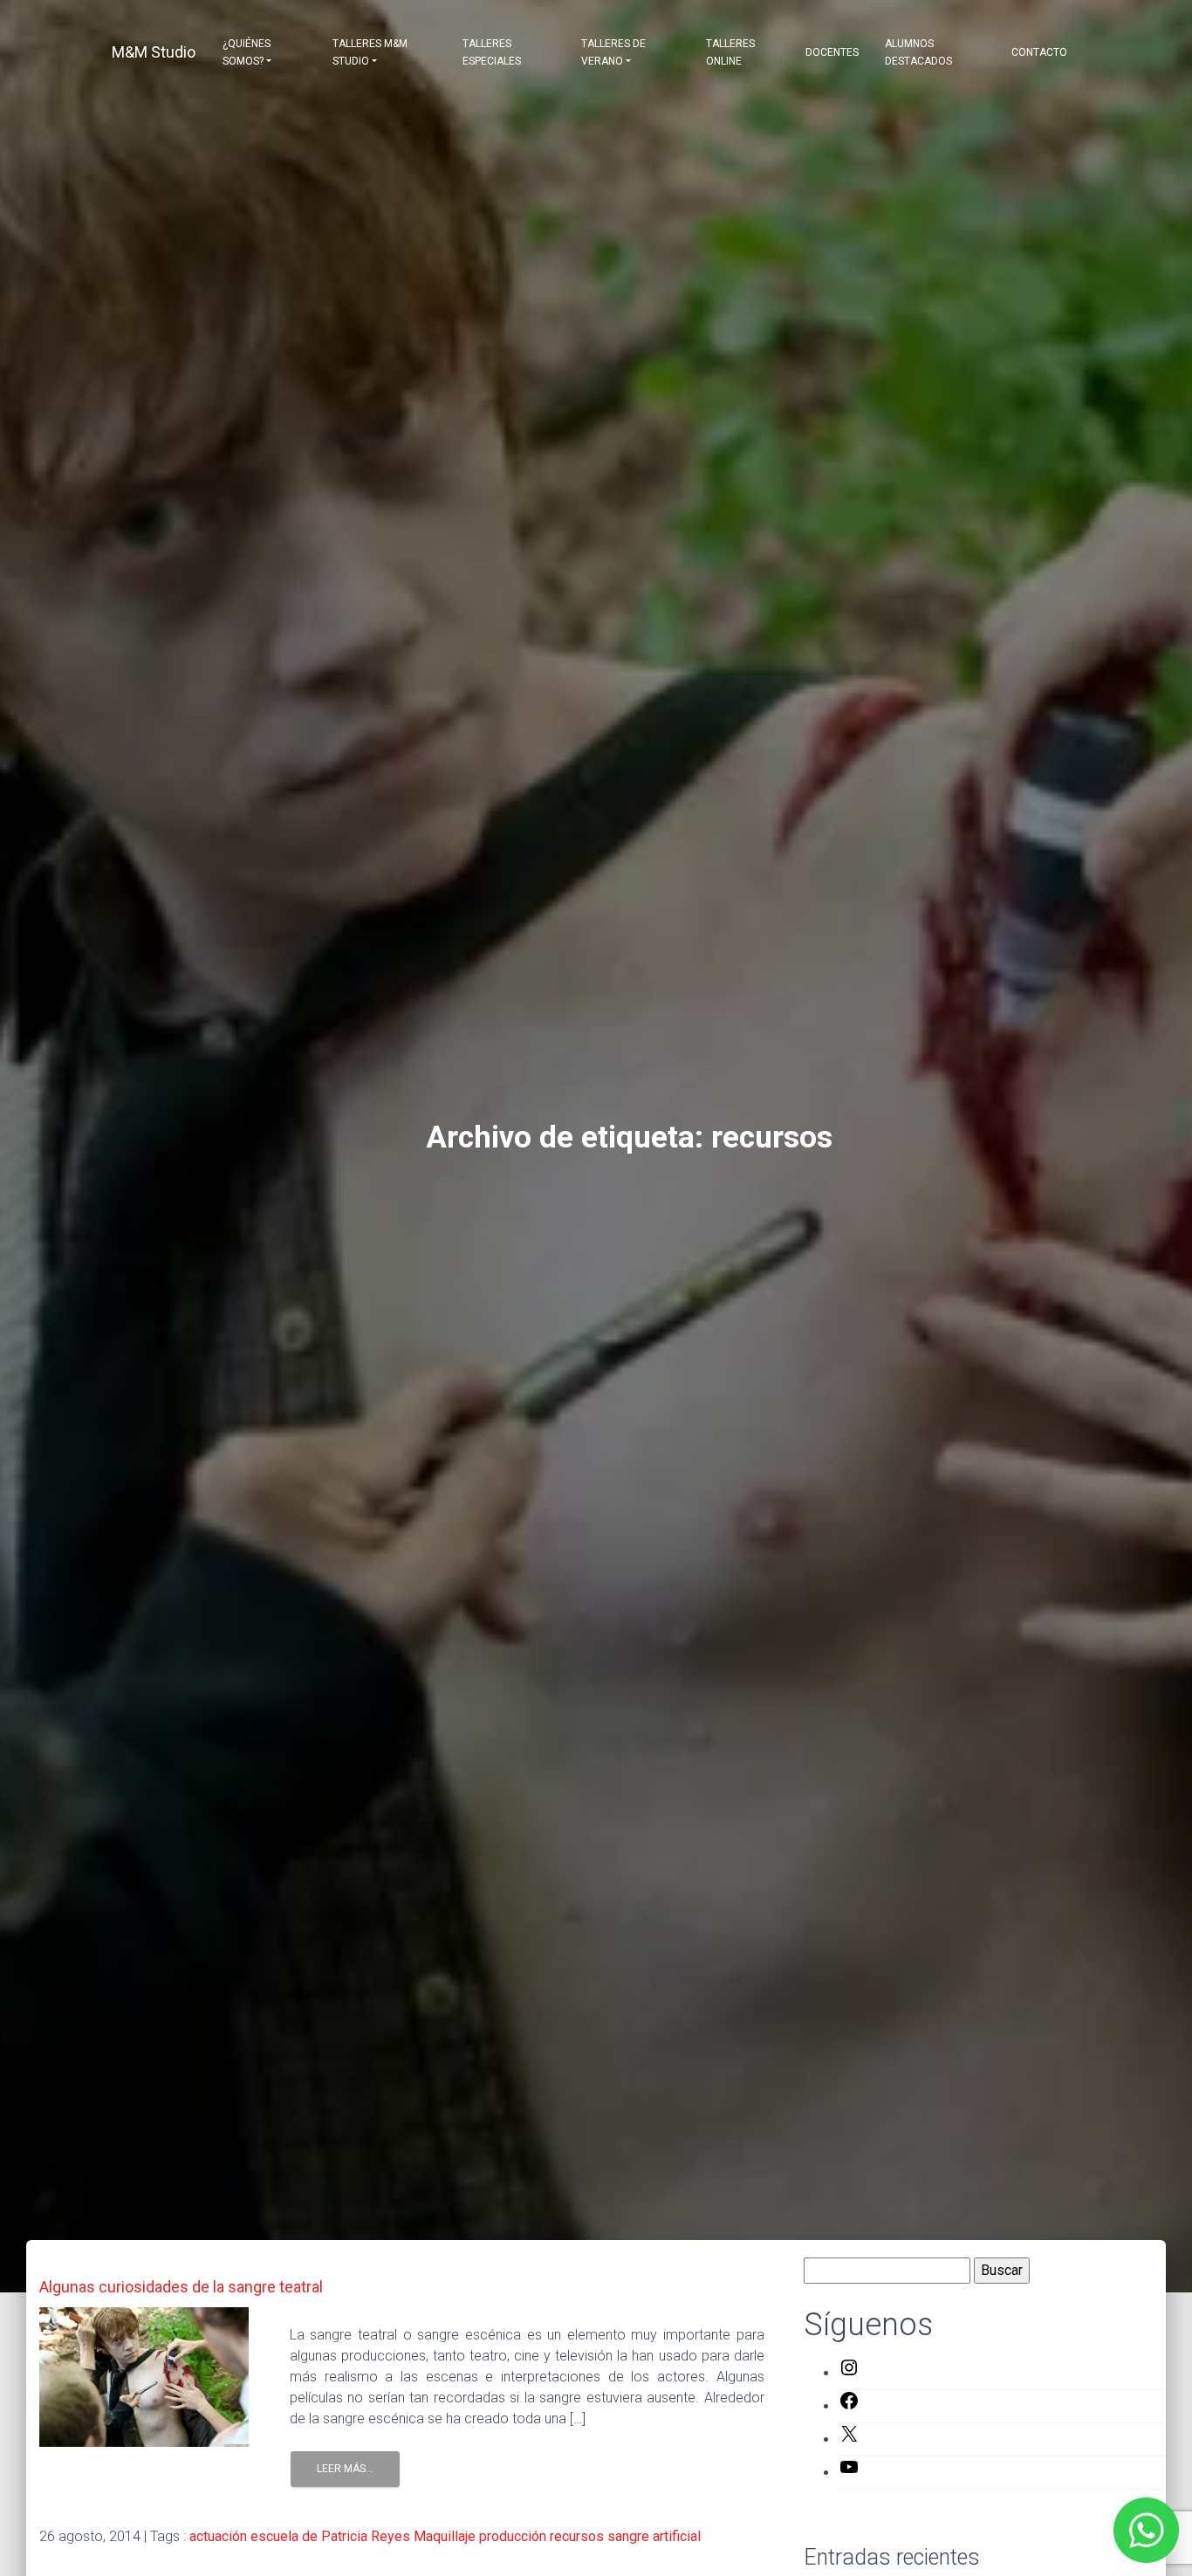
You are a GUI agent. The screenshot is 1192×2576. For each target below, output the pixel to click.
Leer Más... (345, 2469)
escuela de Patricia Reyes (330, 2536)
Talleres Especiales (492, 52)
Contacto (1039, 52)
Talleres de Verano (613, 52)
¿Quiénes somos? (247, 52)
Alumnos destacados (918, 52)
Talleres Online (730, 52)
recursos (577, 2536)
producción (513, 2536)
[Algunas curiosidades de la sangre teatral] (144, 2376)
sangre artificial (654, 2536)
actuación (218, 2536)
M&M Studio (154, 52)
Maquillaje (445, 2536)
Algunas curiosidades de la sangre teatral (181, 2287)
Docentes (832, 52)
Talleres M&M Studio (370, 52)
